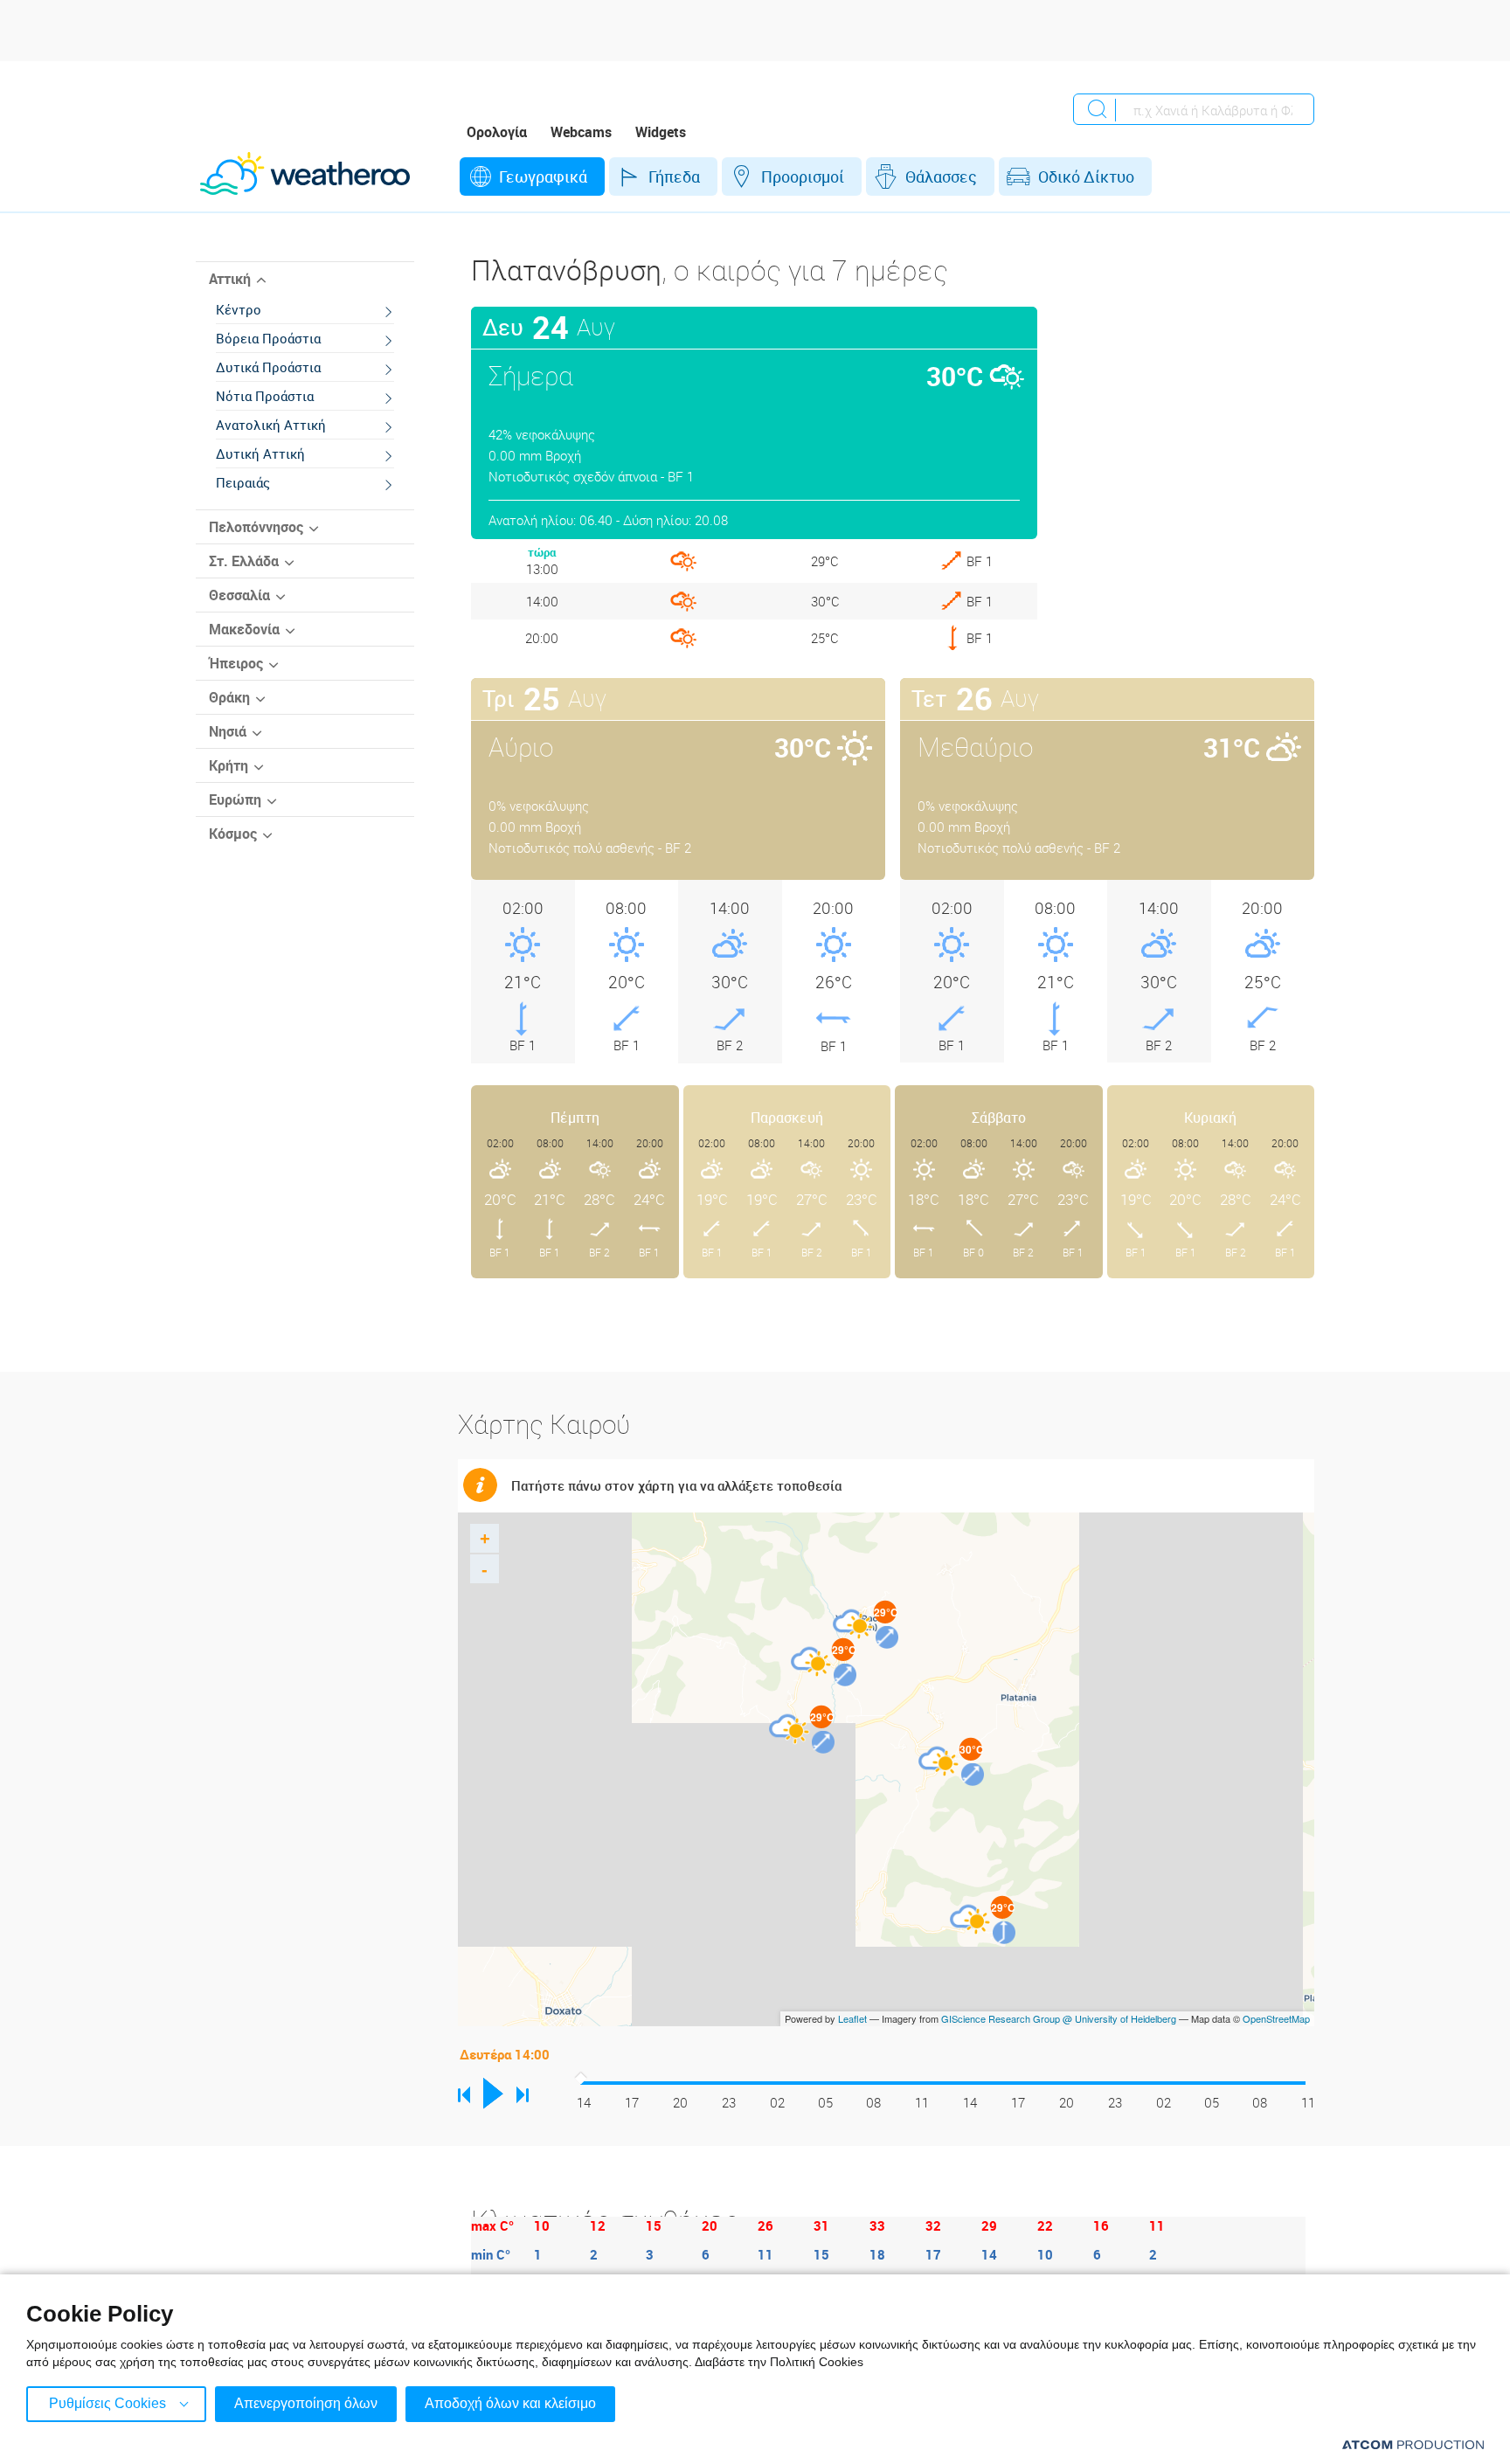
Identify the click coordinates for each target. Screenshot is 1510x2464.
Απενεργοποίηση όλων (306, 2403)
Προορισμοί (803, 176)
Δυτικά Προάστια (268, 367)
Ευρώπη (235, 799)
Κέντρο (239, 309)
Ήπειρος (236, 663)
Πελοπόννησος (256, 527)
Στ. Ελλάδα (244, 561)
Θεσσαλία (239, 595)
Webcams (581, 132)
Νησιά (228, 731)
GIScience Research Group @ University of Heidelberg (1059, 2018)
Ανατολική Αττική (271, 425)
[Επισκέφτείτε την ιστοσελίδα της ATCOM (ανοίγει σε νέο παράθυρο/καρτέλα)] (1413, 2444)
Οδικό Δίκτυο (1086, 176)
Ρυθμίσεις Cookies (107, 2403)
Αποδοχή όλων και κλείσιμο (510, 2403)
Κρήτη (229, 765)
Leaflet (852, 2018)
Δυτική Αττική (260, 453)
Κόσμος (233, 834)
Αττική (230, 279)
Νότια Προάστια (265, 396)
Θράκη (229, 697)
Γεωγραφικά (543, 176)
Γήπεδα (674, 176)
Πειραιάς (243, 482)
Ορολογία (497, 132)
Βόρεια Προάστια (268, 338)
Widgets (661, 132)
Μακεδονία (244, 629)
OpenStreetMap (1276, 2018)
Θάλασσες (941, 176)
